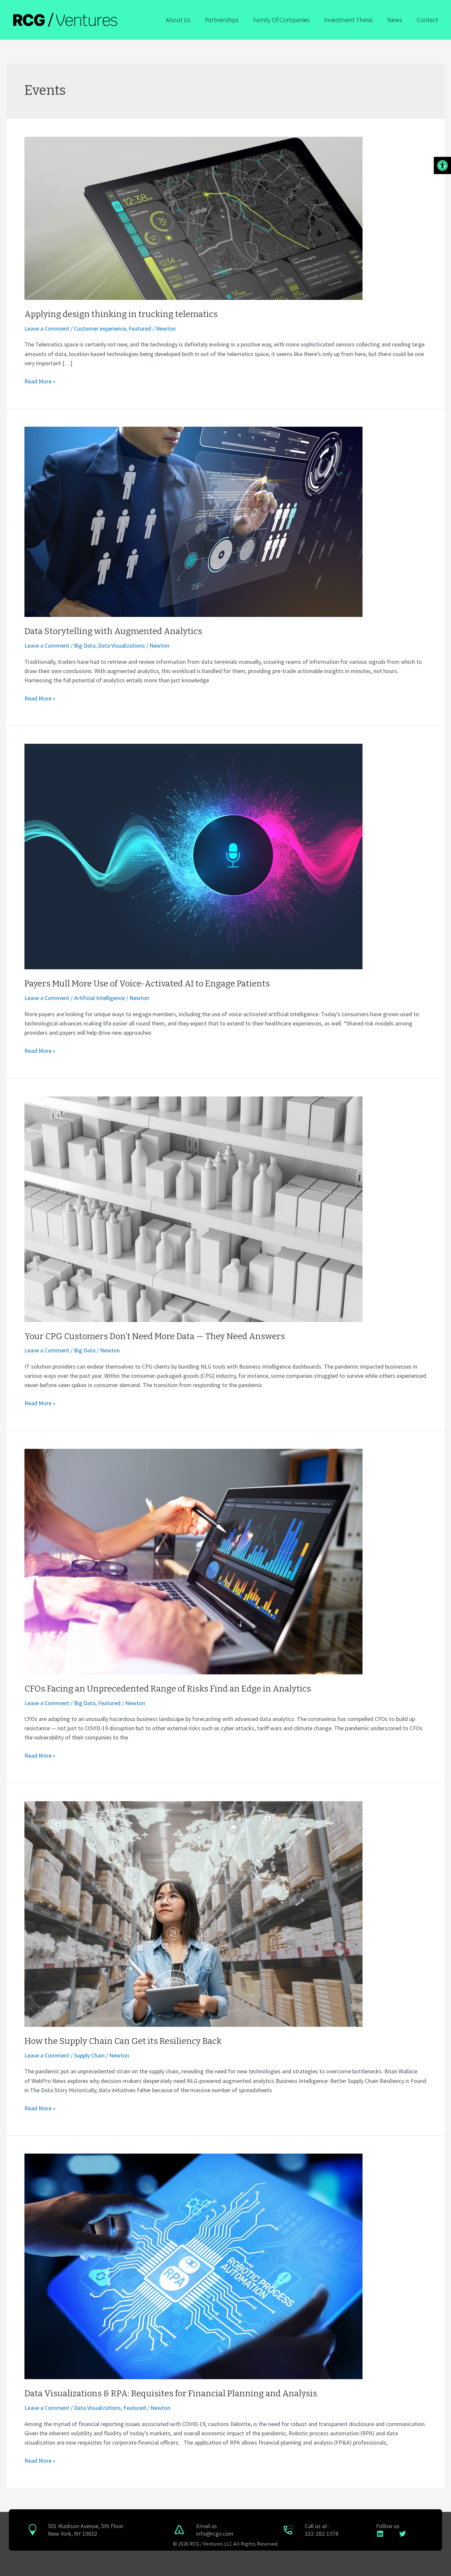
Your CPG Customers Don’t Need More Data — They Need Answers (155, 1336)
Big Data (85, 645)
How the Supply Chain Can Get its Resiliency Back (123, 2041)
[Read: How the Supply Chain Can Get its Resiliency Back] (193, 1913)
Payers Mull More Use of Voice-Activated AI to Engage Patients (147, 984)
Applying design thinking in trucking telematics (121, 314)
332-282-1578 (322, 2534)
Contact (427, 20)
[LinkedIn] (380, 2534)
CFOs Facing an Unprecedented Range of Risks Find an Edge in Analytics (168, 1689)
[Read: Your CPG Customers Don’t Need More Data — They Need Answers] (193, 1208)
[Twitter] (402, 2534)
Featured (140, 328)
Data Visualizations (121, 645)
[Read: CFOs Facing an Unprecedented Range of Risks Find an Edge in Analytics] (193, 1561)
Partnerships (222, 20)
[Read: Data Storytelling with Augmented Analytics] (193, 521)
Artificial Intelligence (99, 998)
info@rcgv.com (215, 2534)
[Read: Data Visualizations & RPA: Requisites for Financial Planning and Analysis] (193, 2266)
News (395, 20)
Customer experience (100, 328)
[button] (442, 165)
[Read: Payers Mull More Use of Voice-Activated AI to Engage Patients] (193, 856)
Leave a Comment (47, 328)
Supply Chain (89, 2055)
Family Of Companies (281, 20)
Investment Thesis (348, 20)
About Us (178, 20)
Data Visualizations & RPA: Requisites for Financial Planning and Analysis (171, 2394)
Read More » (40, 381)
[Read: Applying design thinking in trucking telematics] (193, 217)
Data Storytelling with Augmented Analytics (113, 631)
